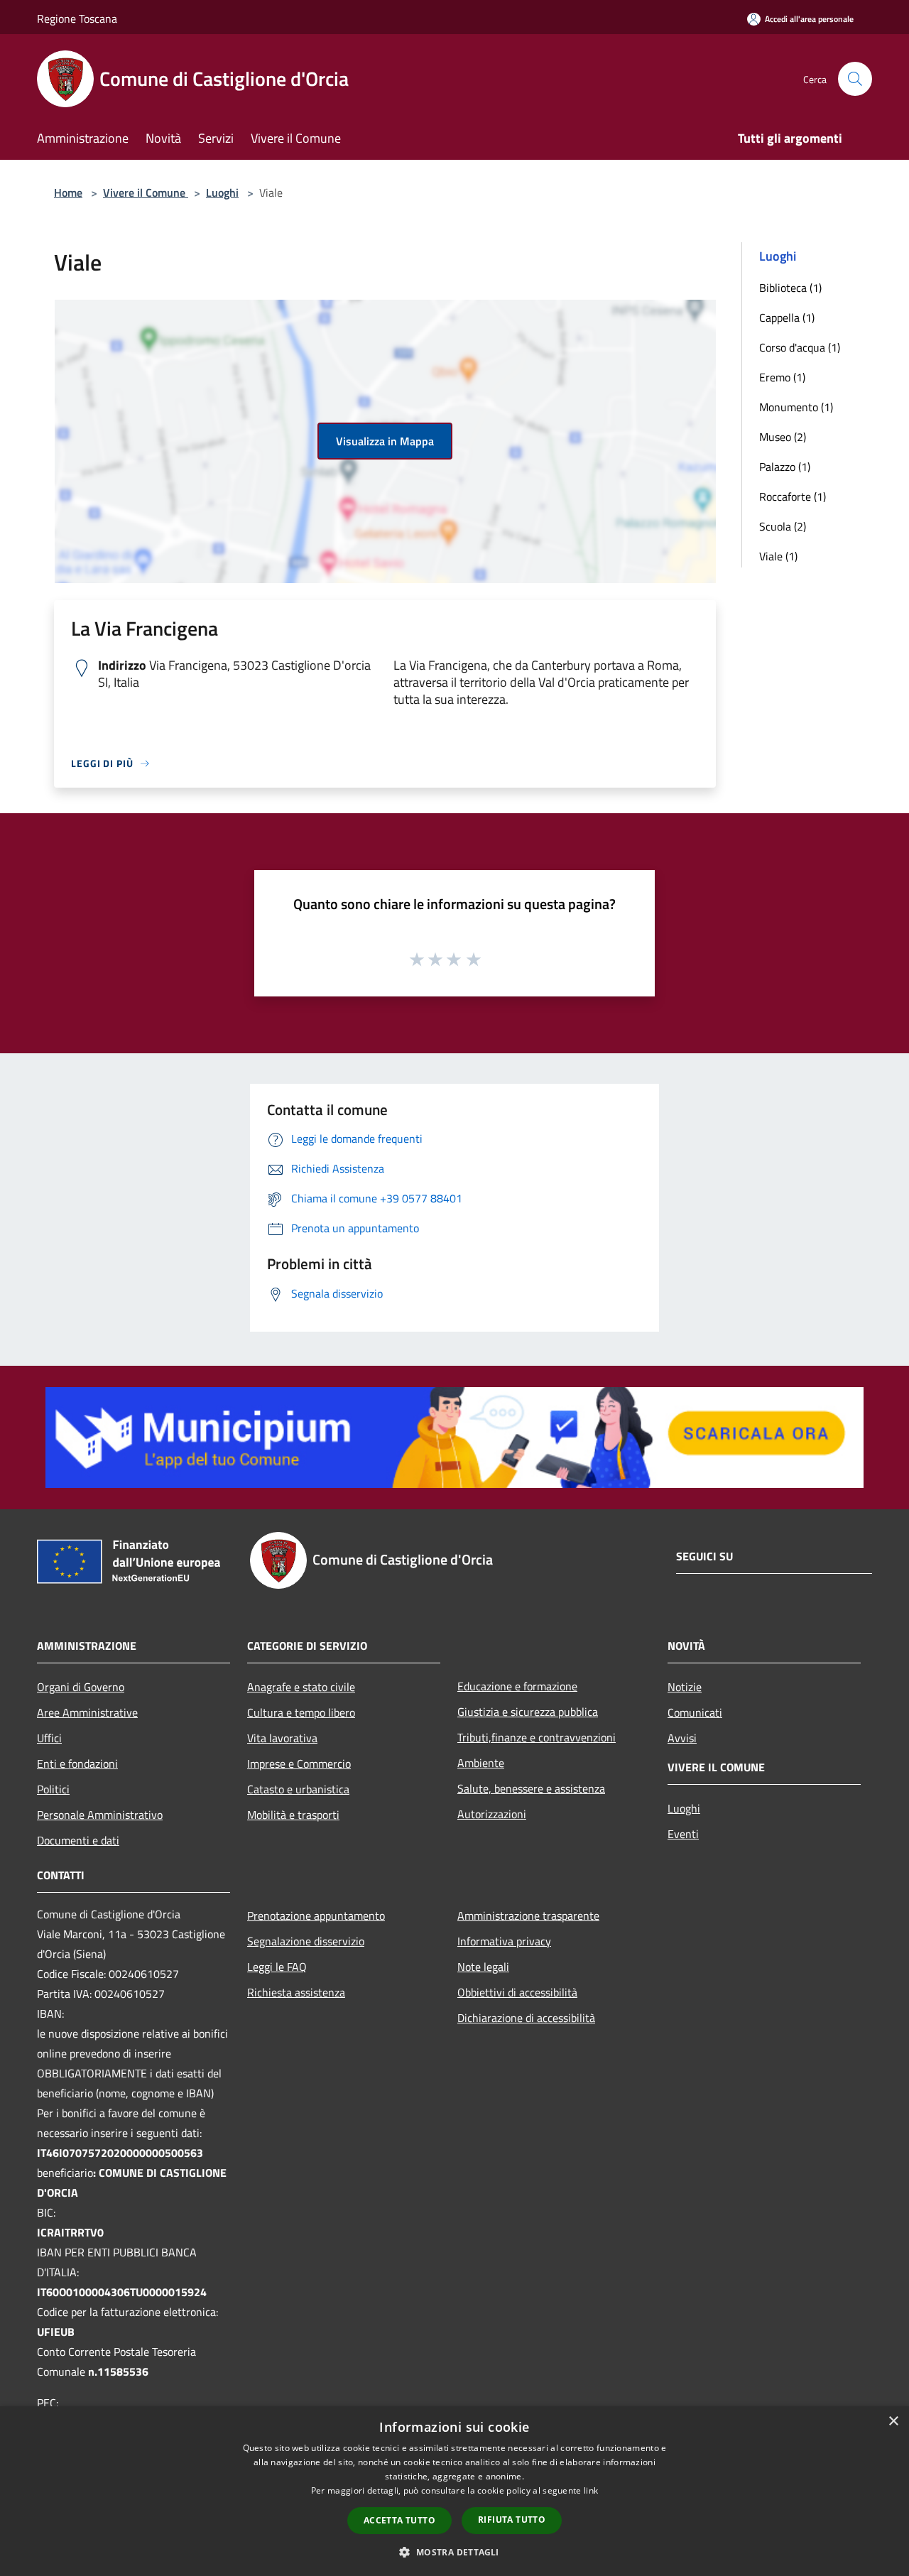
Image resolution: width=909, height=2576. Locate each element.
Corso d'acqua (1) (800, 347)
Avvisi (682, 1738)
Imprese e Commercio (299, 1763)
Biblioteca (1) (790, 288)
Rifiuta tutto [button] (512, 2520)
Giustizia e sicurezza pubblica (528, 1712)
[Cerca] (855, 79)
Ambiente (481, 1763)
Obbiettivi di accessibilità (517, 1992)
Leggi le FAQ (277, 1967)
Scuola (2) (783, 526)
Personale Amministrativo (100, 1815)
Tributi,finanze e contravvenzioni (537, 1737)
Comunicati (695, 1712)
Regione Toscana (77, 18)
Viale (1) (778, 556)
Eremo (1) (782, 377)
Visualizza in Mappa (385, 441)
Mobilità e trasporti (293, 1815)
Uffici (49, 1738)
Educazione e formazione (517, 1686)
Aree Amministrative (87, 1712)
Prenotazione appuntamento (316, 1915)
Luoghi (222, 192)
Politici (53, 1789)
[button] (454, 2552)
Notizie (685, 1687)
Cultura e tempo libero (301, 1712)
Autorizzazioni (492, 1814)
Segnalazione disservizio (306, 1941)
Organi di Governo (81, 1687)
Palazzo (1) (785, 467)
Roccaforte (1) (793, 496)
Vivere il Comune (146, 192)
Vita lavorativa (282, 1738)
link (591, 2490)
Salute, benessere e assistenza (531, 1788)
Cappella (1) (787, 317)
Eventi (683, 1834)
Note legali (483, 1967)
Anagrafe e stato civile (301, 1687)
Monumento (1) (796, 407)
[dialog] (454, 2491)
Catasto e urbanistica (298, 1789)
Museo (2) (783, 437)
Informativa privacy (504, 1941)
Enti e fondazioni (77, 1763)
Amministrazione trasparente (528, 1915)
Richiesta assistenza (296, 1992)
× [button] (893, 2422)
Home (68, 192)
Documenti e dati (78, 1840)
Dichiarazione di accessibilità (526, 2018)
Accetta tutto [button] (399, 2520)
